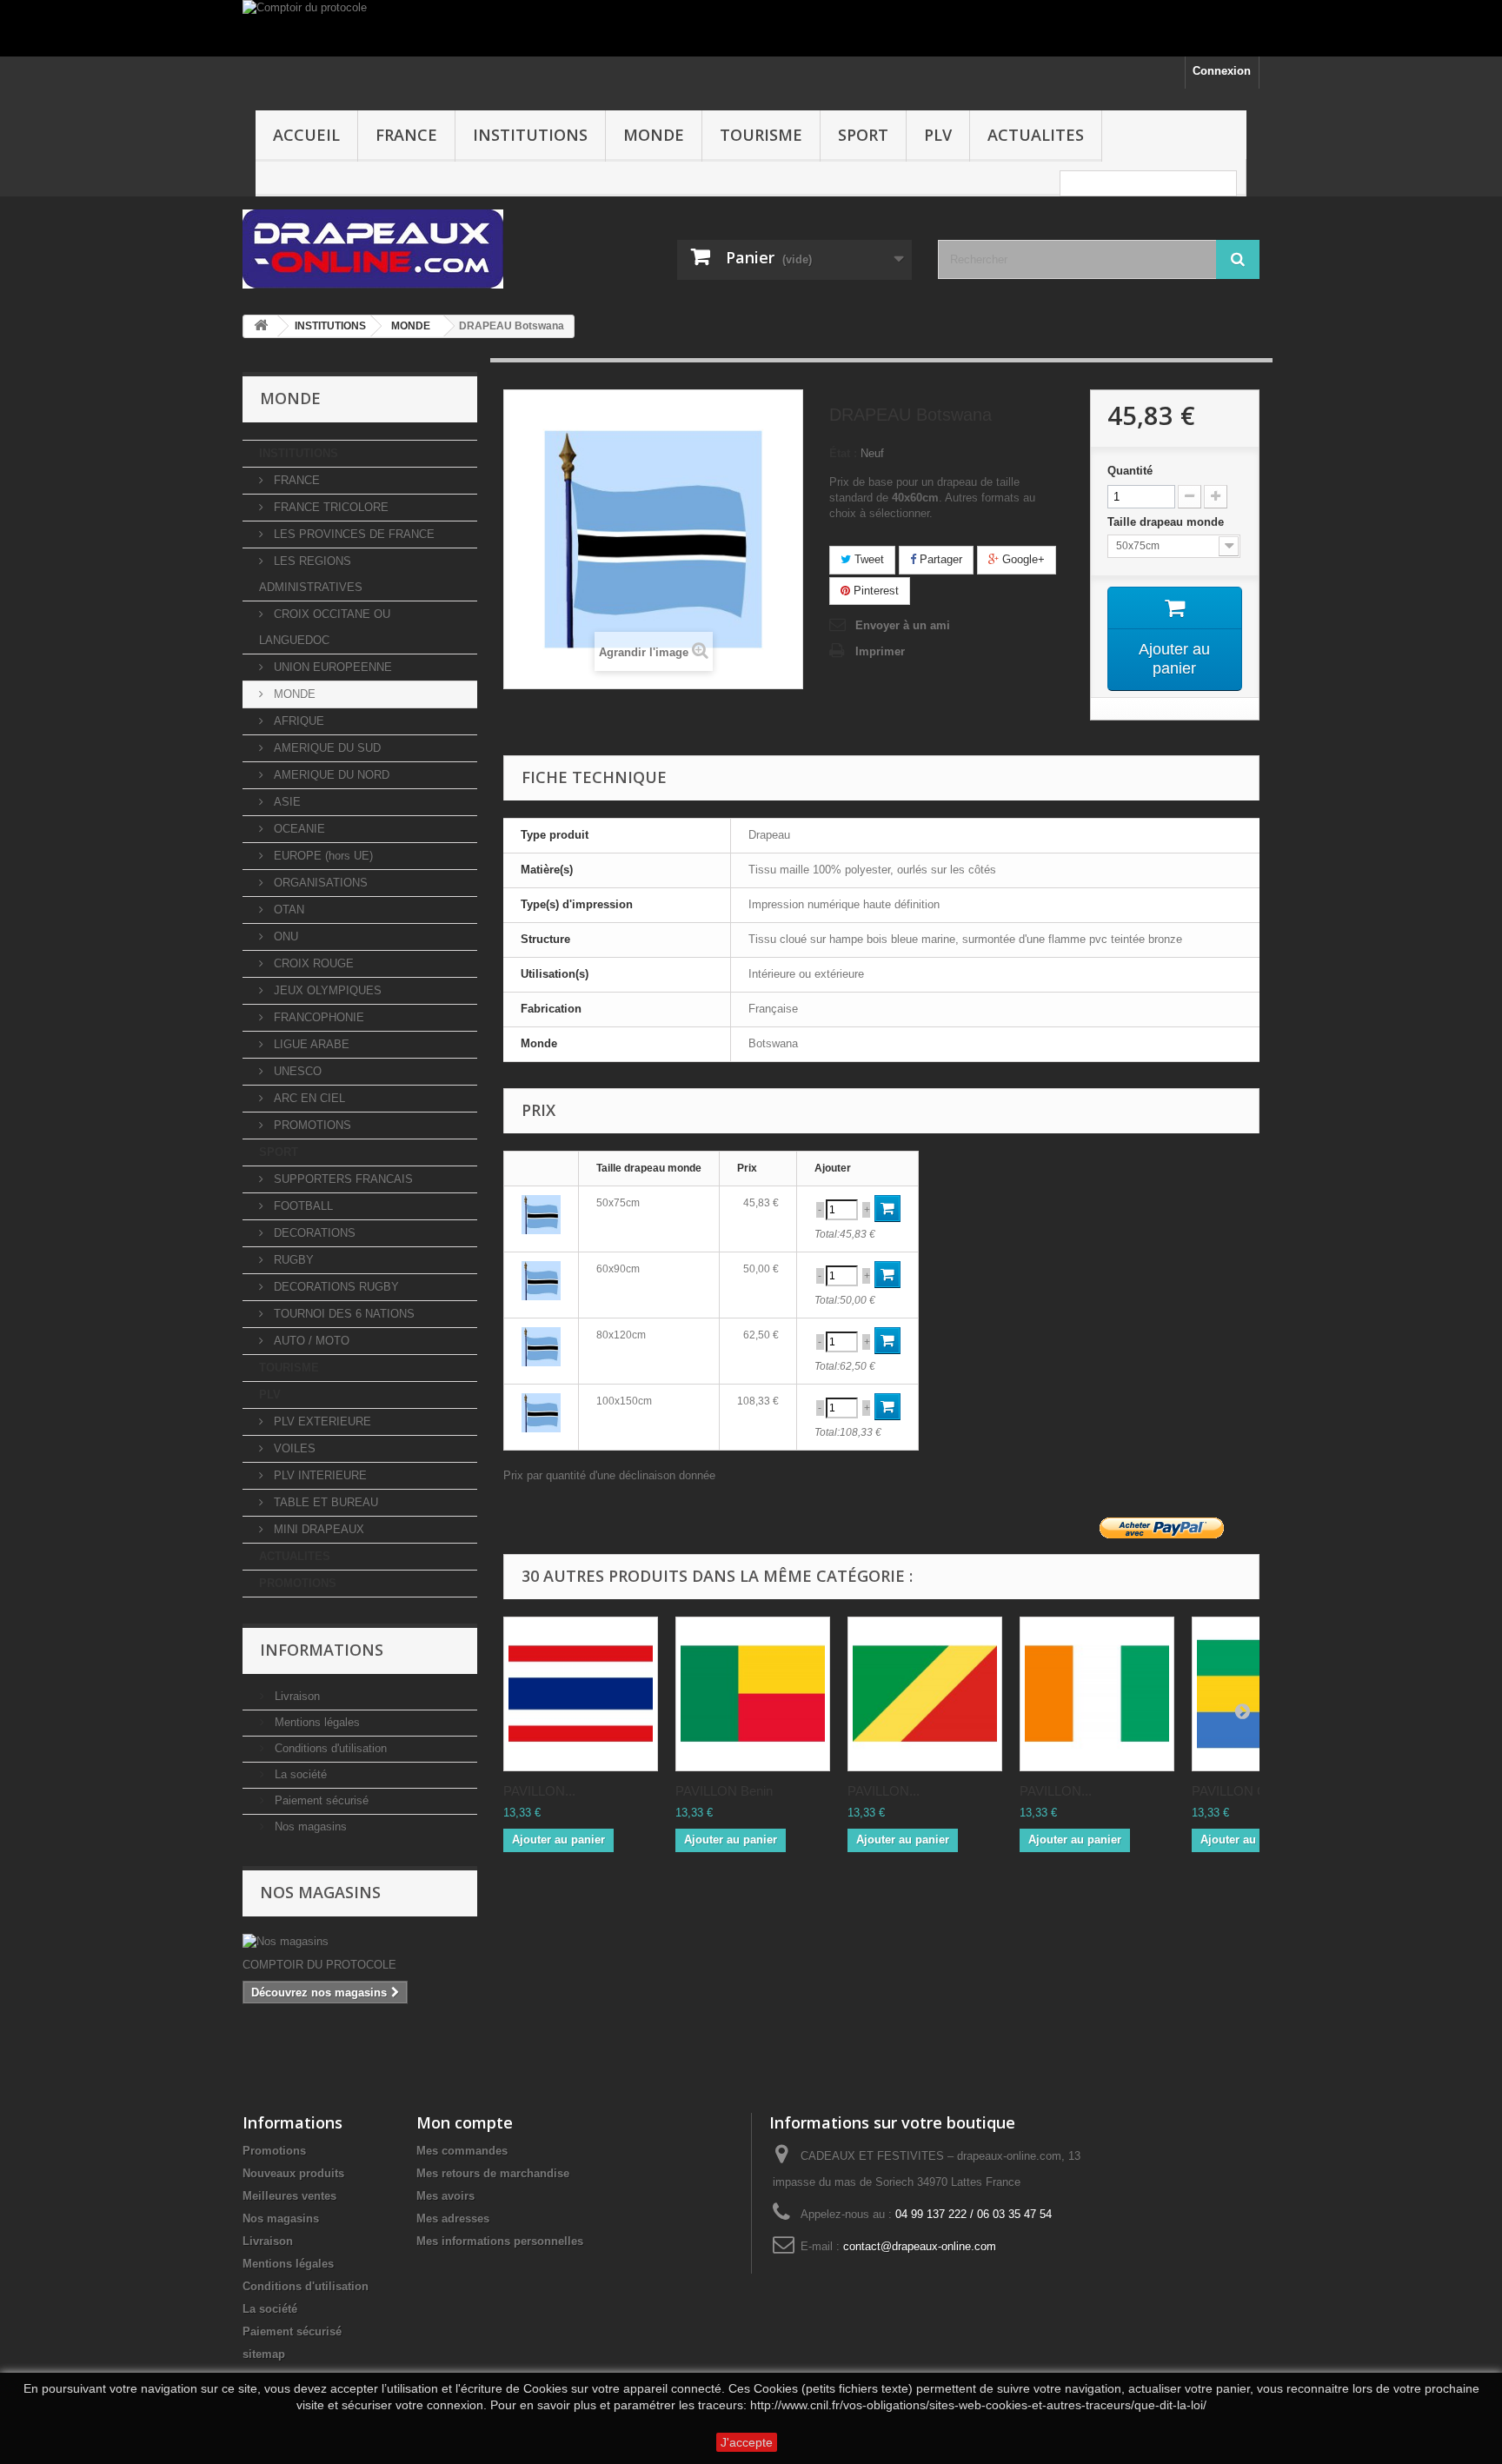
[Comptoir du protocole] (751, 28)
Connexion (1222, 71)
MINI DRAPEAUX (317, 1529)
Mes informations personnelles (500, 2241)
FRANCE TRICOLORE (329, 507)
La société (299, 1774)
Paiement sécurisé (320, 1800)
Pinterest (874, 591)
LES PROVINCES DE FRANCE (352, 534)
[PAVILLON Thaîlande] (581, 1694)
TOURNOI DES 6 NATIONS (342, 1314)
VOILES (293, 1448)
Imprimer (880, 651)
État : (843, 453)
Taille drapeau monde (1167, 522)
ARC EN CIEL (308, 1098)
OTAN (287, 910)
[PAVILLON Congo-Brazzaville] (925, 1694)
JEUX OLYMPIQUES (326, 990)
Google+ (1022, 559)
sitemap (264, 2354)
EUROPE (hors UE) (322, 856)
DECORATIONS (313, 1233)
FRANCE (406, 135)
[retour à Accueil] (261, 326)
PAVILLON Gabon (1243, 1791)
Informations (322, 1650)
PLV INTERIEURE (319, 1475)
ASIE (286, 802)
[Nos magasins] (360, 1942)
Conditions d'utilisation (329, 1748)
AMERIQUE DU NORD (330, 775)
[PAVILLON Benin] (753, 1694)
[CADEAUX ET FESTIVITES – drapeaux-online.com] (403, 249)
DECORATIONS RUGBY (335, 1287)
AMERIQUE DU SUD (326, 748)
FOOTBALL (302, 1206)
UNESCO (296, 1071)
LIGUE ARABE (310, 1044)
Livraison (296, 1696)
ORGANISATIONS (319, 883)
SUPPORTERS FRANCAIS (342, 1179)
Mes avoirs (445, 2196)
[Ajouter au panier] (887, 1209)
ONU (284, 936)
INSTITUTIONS (530, 135)
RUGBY (292, 1260)
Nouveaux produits (293, 2173)
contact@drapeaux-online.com (920, 2246)
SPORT (863, 135)
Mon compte (465, 2122)
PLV (938, 135)
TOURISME (761, 135)
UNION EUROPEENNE (331, 667)
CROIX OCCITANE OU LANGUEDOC (325, 627)
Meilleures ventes (289, 2196)
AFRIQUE (297, 721)
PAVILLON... (539, 1791)
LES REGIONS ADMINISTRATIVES (311, 574)
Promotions (274, 2151)
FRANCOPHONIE (317, 1017)
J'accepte (747, 2442)
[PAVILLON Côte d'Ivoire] (1097, 1694)
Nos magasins (309, 1826)
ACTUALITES (1036, 135)
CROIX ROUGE (312, 963)
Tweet (867, 559)
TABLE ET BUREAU (324, 1502)
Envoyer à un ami (903, 625)
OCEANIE (298, 829)
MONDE (654, 135)
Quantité (1130, 471)
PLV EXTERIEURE (321, 1421)
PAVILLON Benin (724, 1791)
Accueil (306, 135)
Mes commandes (462, 2151)
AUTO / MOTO (310, 1341)
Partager (939, 559)
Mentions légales (316, 1722)
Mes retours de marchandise (493, 2173)
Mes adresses (453, 2218)
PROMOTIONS (311, 1125)
